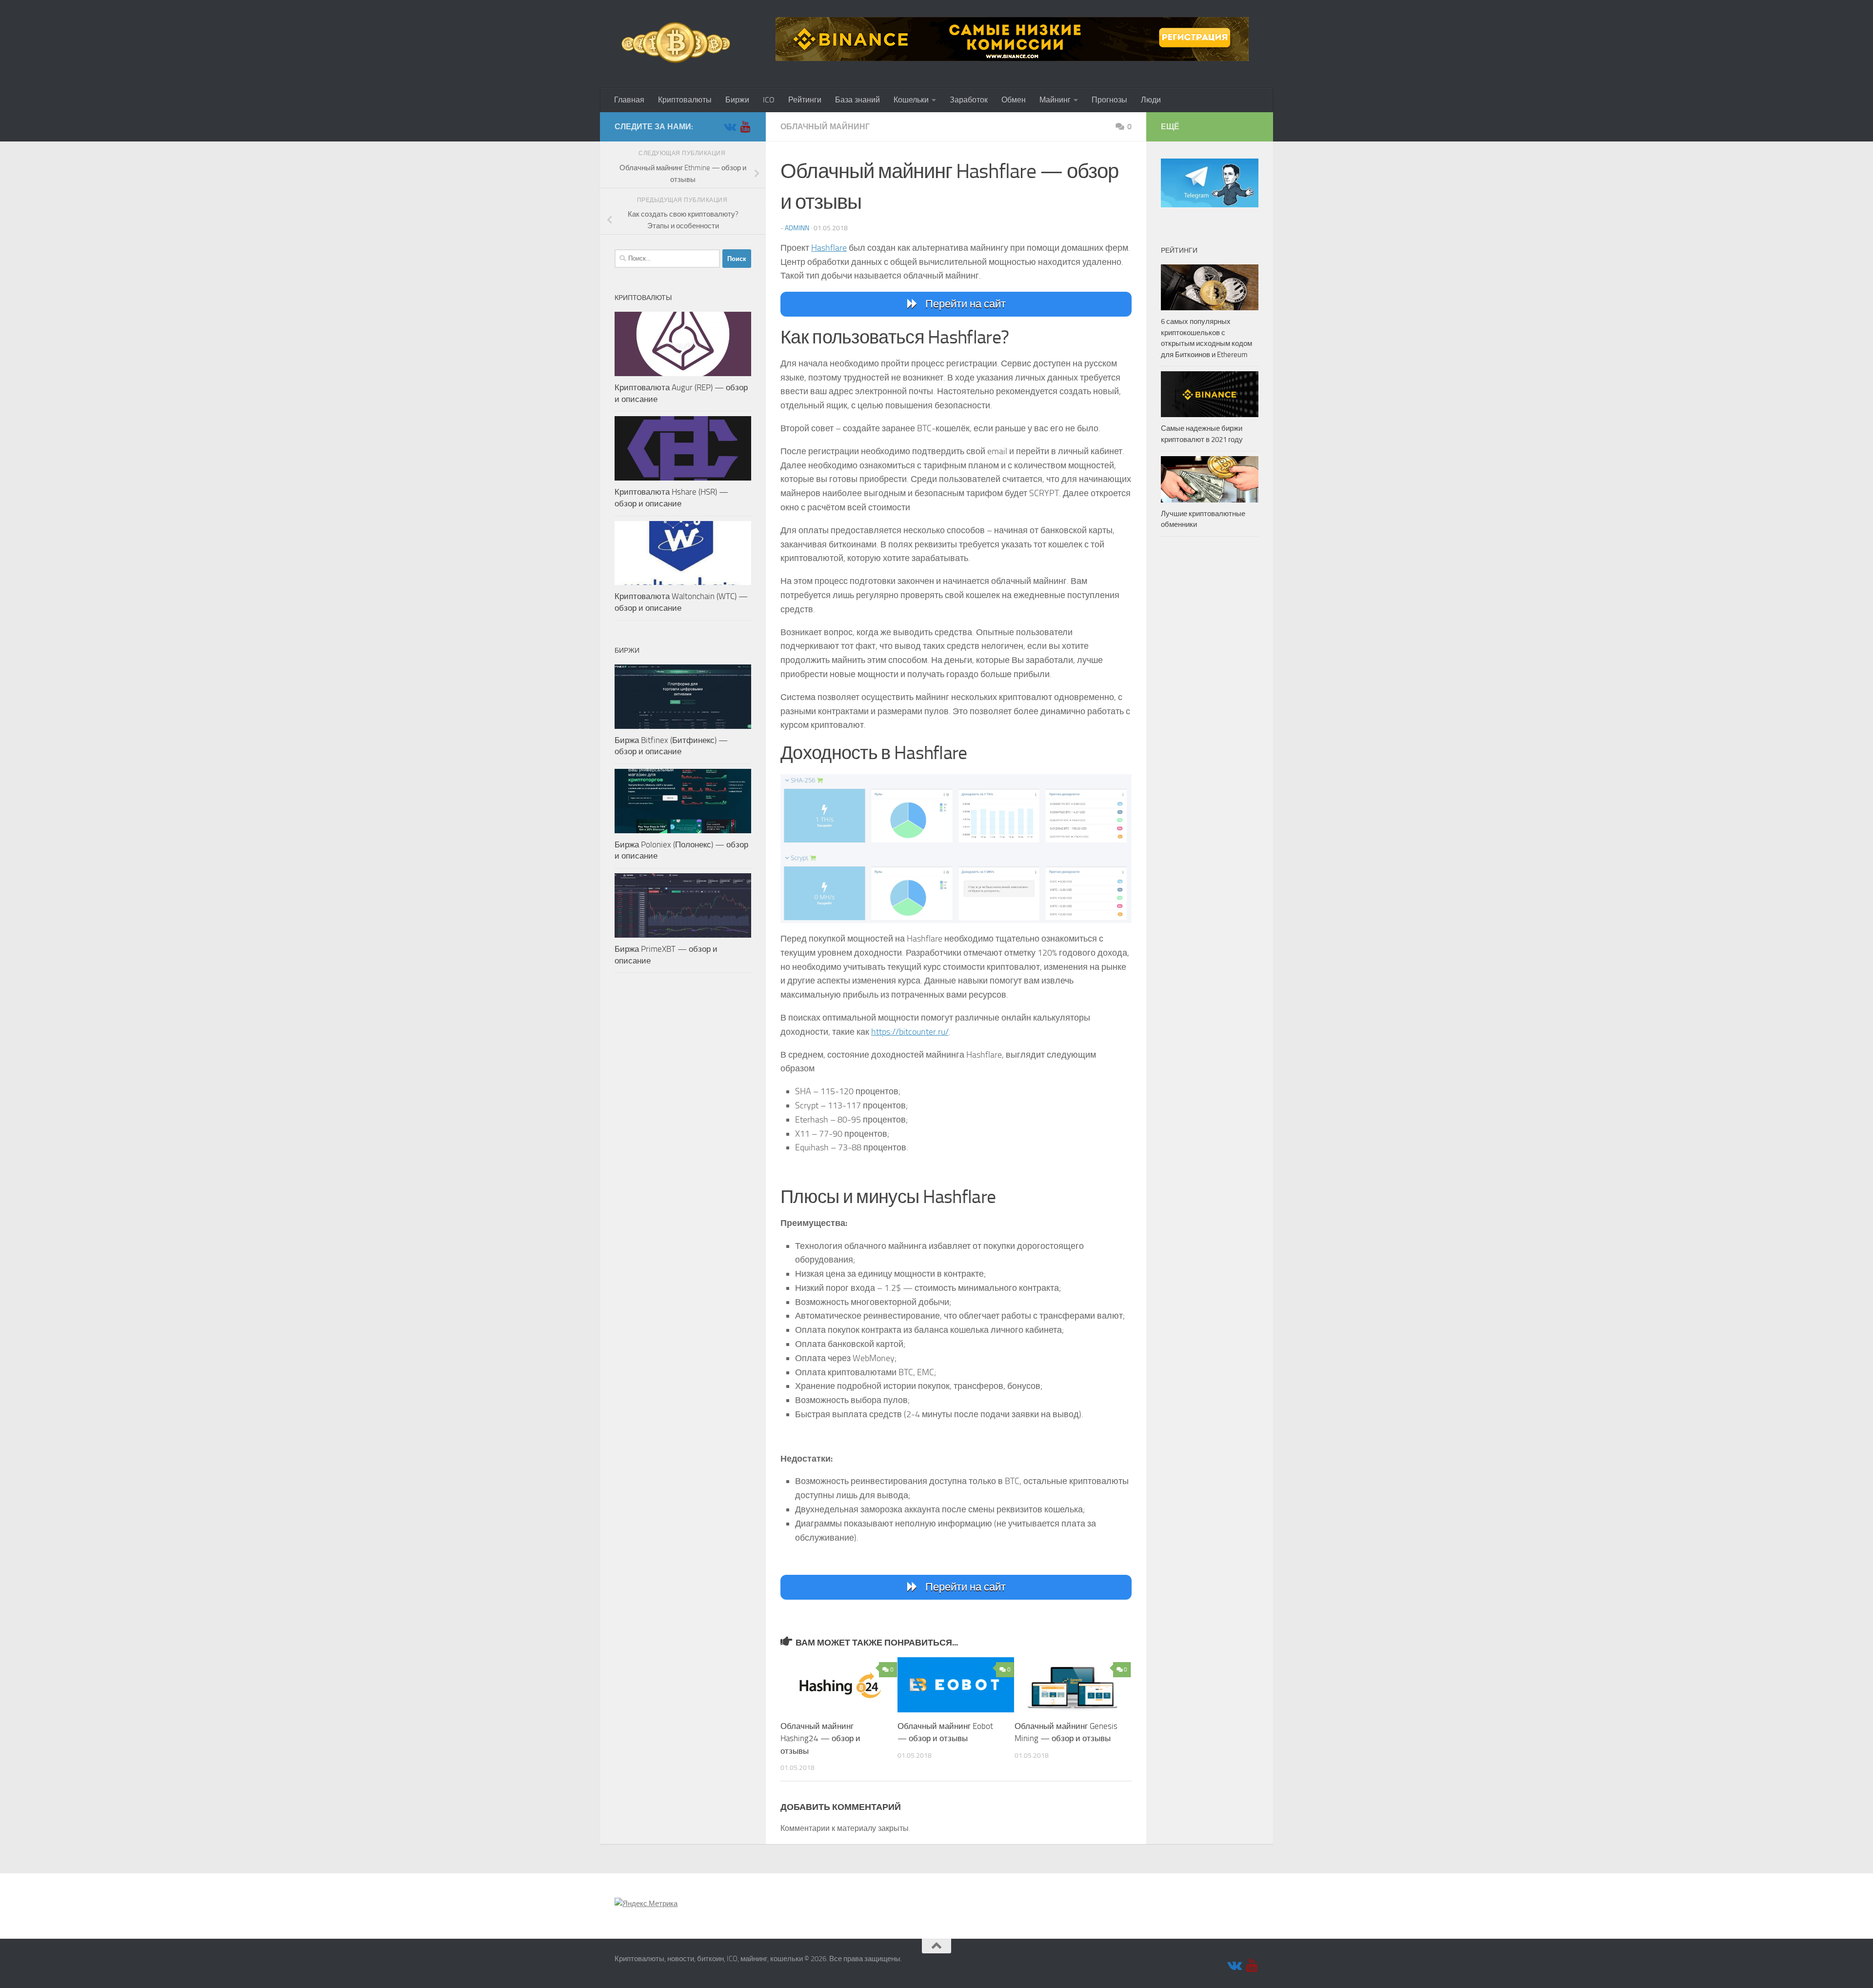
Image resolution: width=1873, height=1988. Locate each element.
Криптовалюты (685, 100)
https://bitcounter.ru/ (910, 1032)
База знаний (857, 100)
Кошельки (911, 100)
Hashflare (829, 248)
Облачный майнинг (825, 127)
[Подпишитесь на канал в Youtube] (745, 126)
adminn (797, 228)
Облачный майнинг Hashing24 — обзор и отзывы (820, 1738)
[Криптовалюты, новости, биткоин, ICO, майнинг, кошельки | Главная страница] (676, 44)
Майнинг (1055, 100)
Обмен (1014, 100)
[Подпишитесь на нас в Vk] (730, 126)
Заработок (969, 100)
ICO (769, 100)
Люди (1151, 100)
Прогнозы (1109, 100)
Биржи (737, 100)
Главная (629, 100)
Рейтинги (805, 100)
